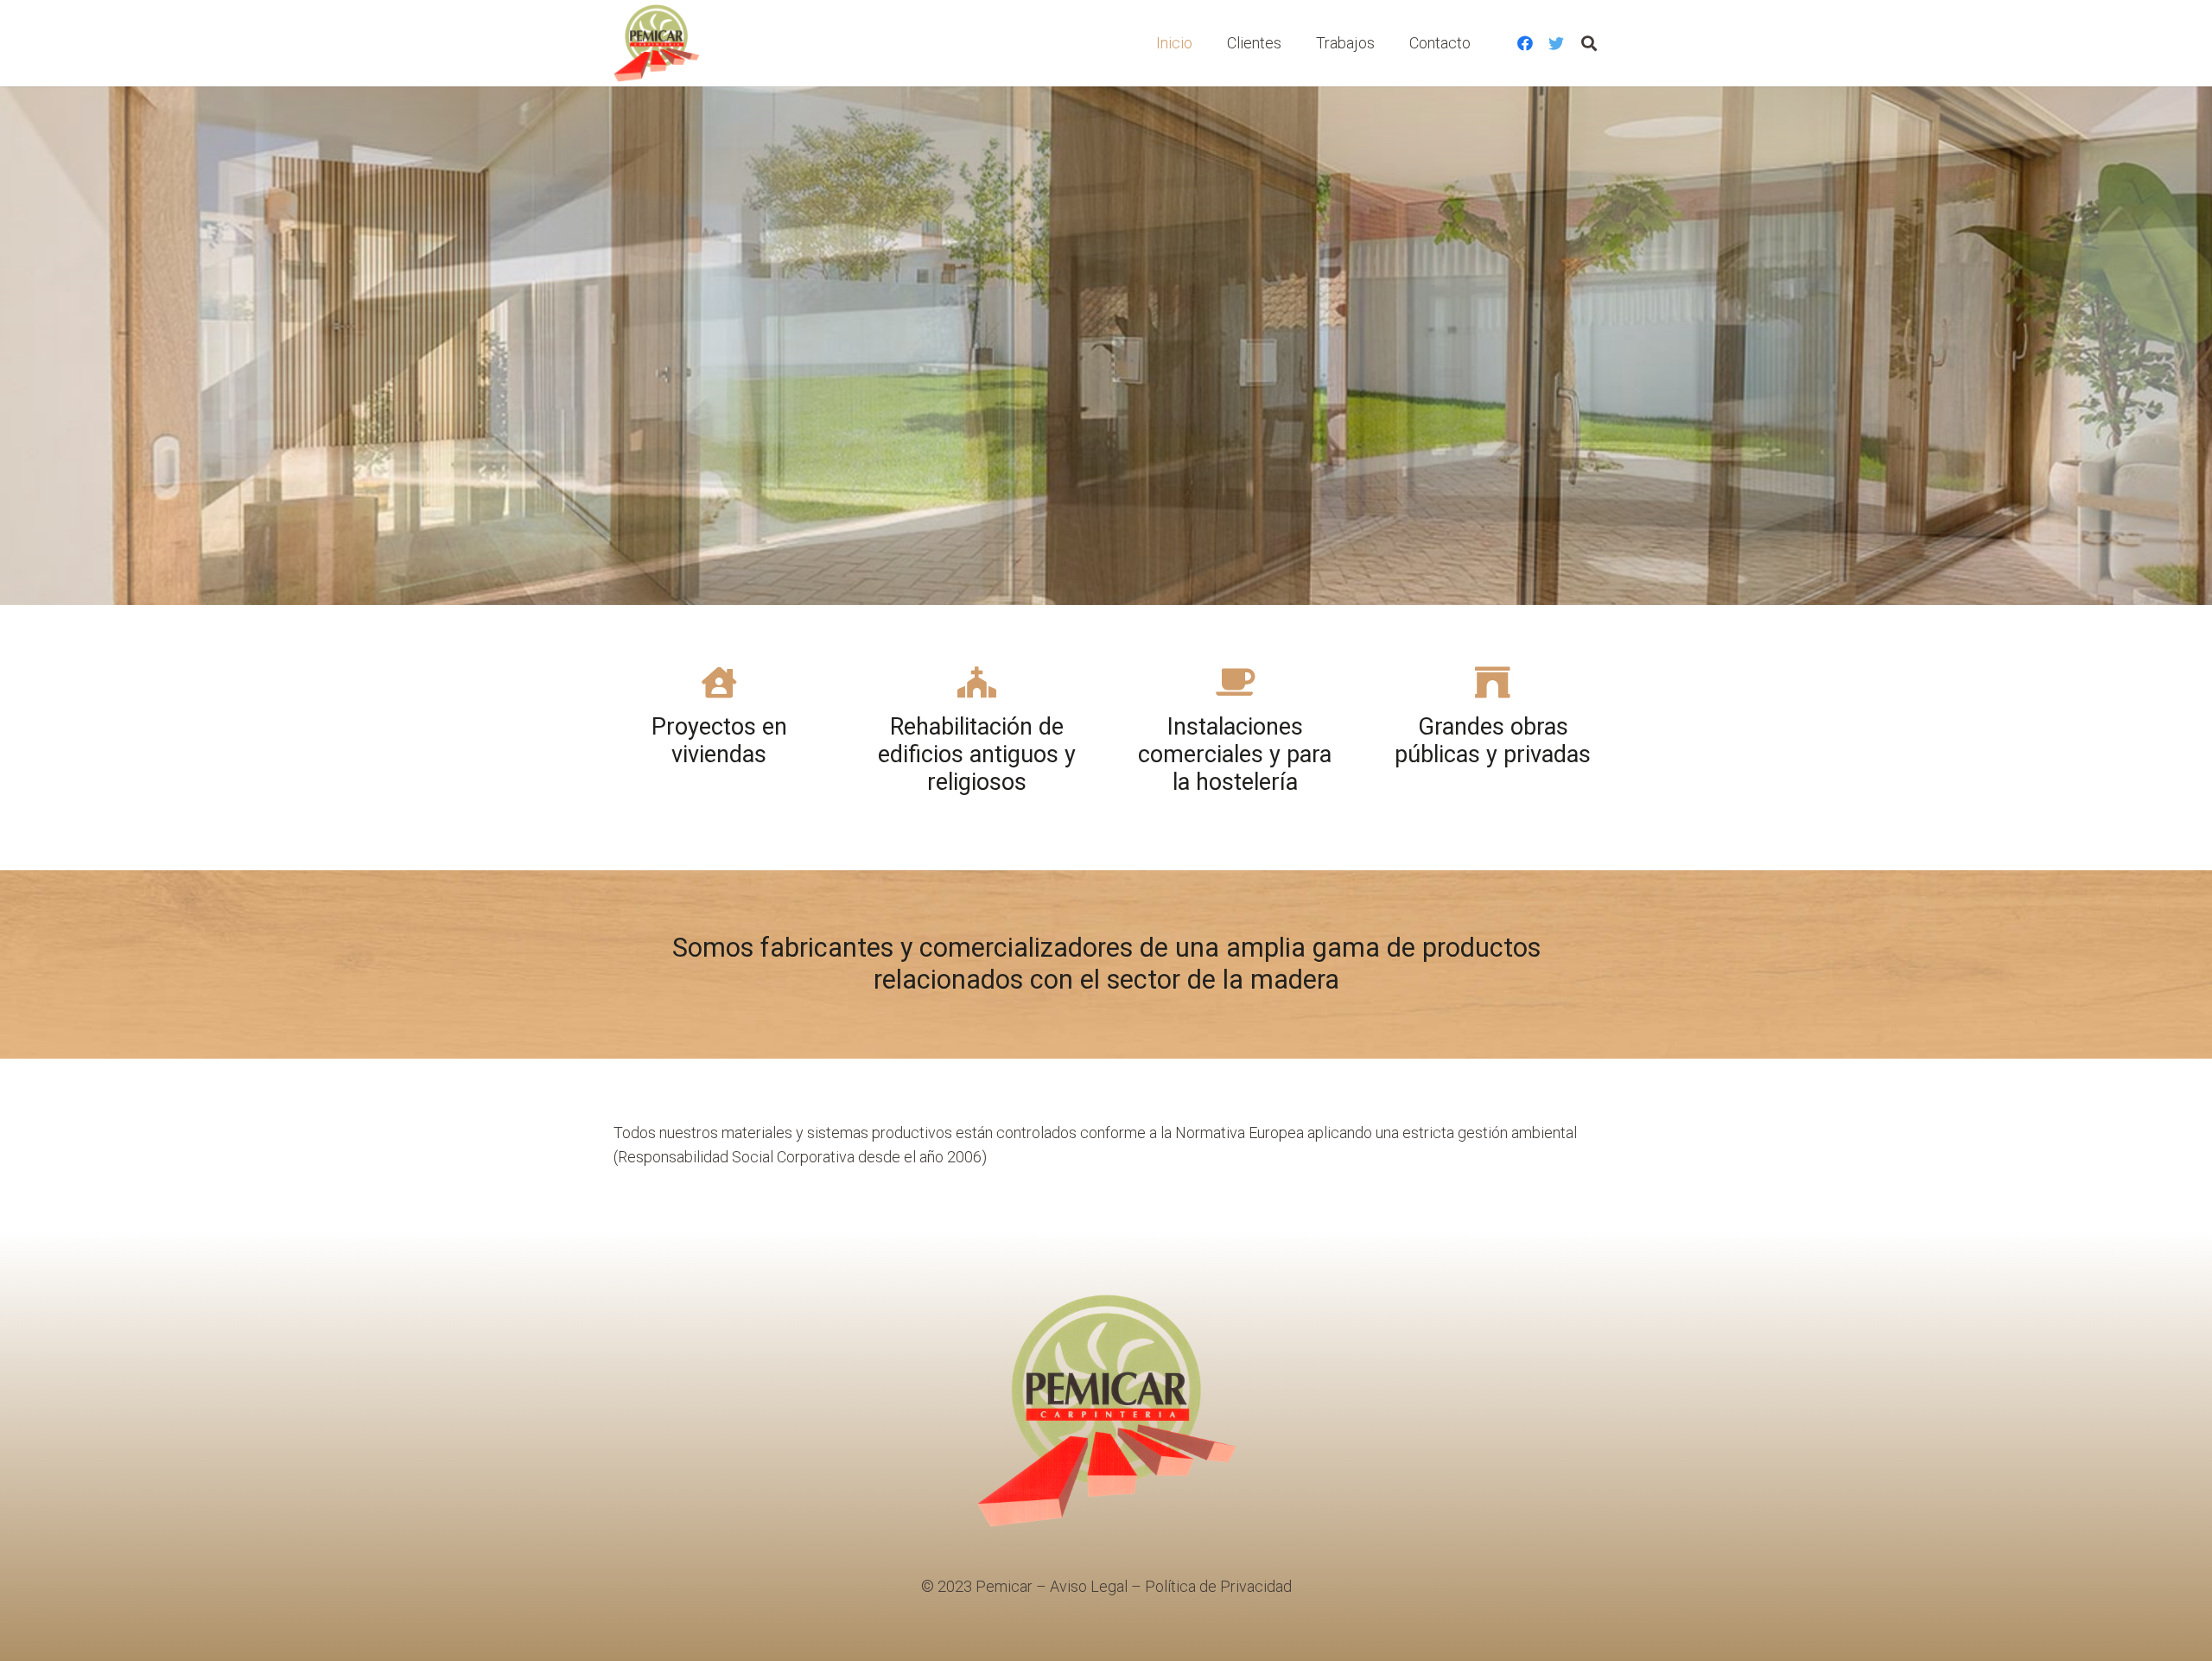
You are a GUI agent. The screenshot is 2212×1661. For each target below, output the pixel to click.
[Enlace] (656, 43)
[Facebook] (1525, 43)
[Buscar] (1589, 43)
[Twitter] (1556, 43)
